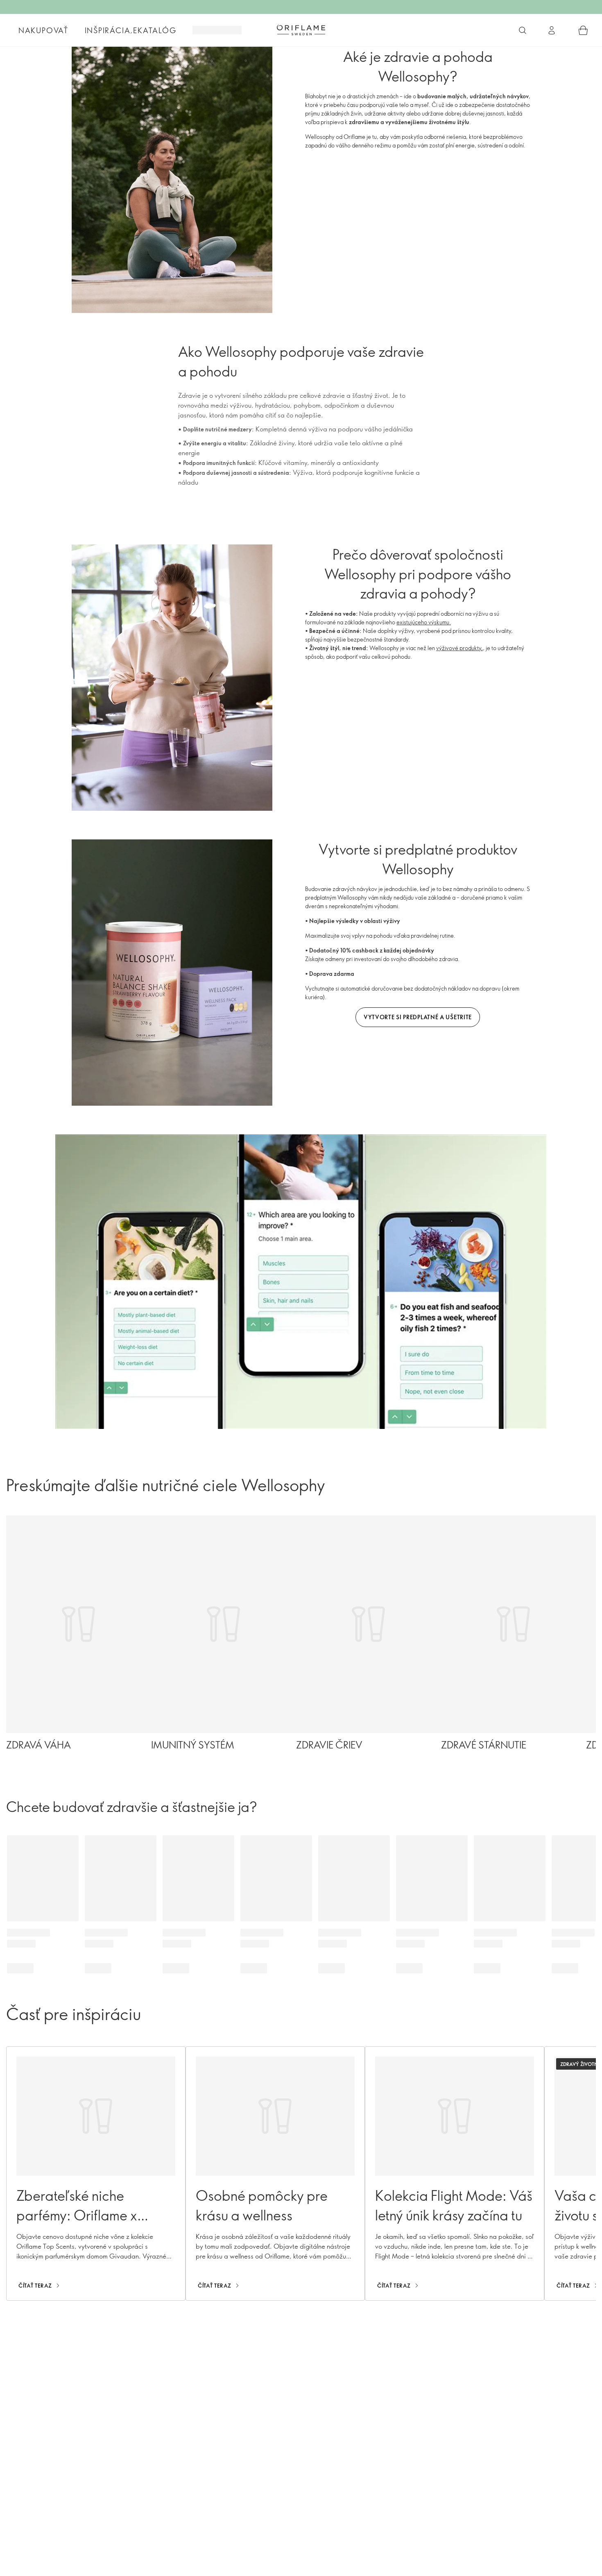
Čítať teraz (35, 2286)
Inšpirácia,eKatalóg (131, 30)
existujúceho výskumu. (424, 622)
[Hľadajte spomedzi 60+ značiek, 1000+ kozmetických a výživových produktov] (523, 30)
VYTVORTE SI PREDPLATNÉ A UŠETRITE (418, 1017)
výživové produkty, (459, 648)
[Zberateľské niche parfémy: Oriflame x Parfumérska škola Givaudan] (96, 2173)
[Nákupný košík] (583, 30)
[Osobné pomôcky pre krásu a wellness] (275, 2173)
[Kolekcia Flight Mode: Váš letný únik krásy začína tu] (455, 2173)
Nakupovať (43, 30)
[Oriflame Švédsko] (301, 30)
